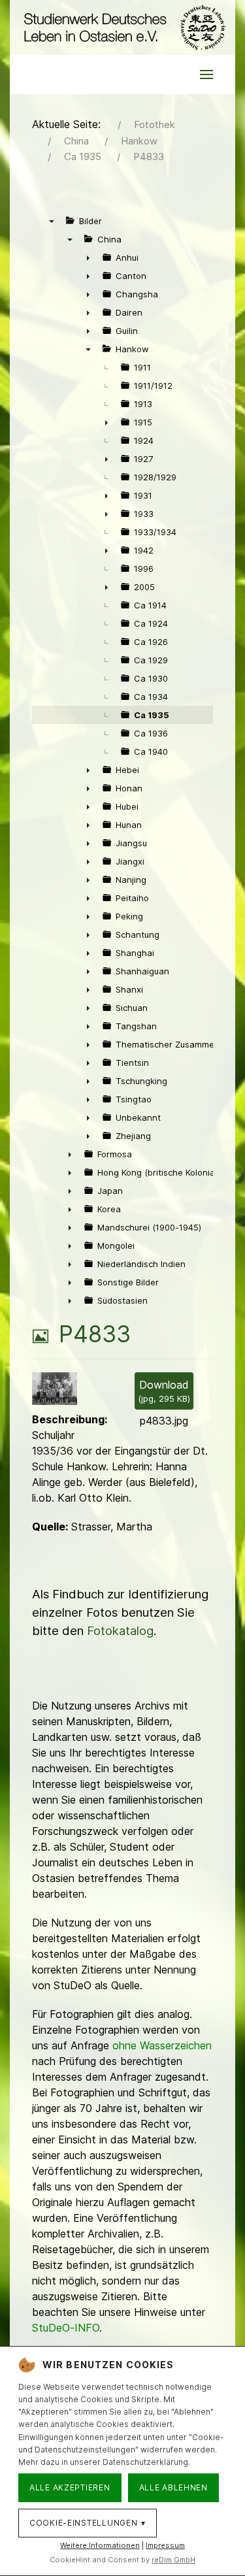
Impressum (165, 2545)
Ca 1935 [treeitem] (152, 715)
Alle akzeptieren (70, 2487)
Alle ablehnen (173, 2487)
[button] (206, 74)
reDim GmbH (173, 2560)
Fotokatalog (120, 1631)
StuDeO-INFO (66, 2328)
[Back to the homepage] (122, 27)
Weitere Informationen (100, 2545)
